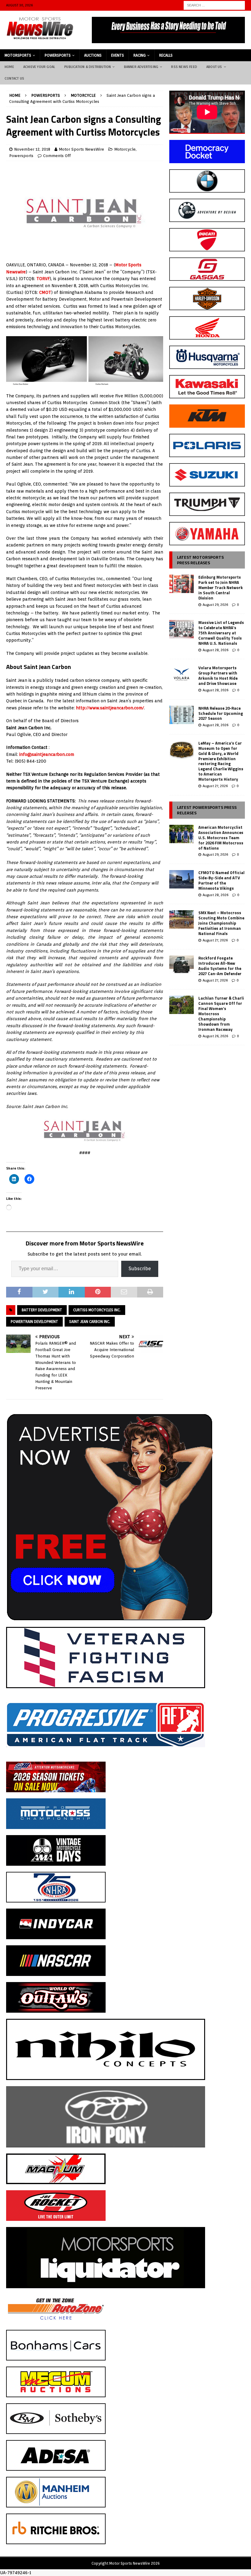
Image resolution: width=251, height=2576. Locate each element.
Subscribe (140, 1269)
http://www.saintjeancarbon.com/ (110, 708)
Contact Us (14, 78)
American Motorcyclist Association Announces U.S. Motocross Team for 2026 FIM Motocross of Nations (221, 838)
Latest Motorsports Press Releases (200, 560)
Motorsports (18, 55)
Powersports (58, 55)
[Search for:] (214, 5)
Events (118, 55)
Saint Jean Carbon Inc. (90, 1322)
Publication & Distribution (88, 67)
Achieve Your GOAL (39, 67)
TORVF (43, 279)
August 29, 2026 (215, 605)
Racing (140, 55)
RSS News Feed (184, 67)
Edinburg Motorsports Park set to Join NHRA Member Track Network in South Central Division (221, 588)
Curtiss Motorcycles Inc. (97, 1310)
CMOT (45, 292)
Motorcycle (125, 149)
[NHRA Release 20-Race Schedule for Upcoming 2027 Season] (182, 715)
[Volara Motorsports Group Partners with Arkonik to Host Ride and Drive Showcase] (182, 674)
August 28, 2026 (215, 650)
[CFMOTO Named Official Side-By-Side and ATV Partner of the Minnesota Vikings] (182, 879)
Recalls (166, 55)
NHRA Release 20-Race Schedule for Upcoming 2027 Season (221, 713)
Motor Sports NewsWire (81, 149)
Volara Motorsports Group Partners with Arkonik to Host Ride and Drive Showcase (218, 676)
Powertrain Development (34, 1322)
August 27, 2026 (215, 786)
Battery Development (42, 1310)
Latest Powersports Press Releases (207, 810)
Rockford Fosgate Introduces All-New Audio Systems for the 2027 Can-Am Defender (220, 966)
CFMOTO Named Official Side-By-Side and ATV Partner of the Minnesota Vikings (221, 880)
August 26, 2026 (215, 1036)
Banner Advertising (141, 67)
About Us (214, 67)
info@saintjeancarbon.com (47, 754)
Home (9, 67)
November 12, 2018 (32, 149)
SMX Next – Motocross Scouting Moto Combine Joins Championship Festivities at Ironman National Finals (221, 923)
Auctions (93, 55)
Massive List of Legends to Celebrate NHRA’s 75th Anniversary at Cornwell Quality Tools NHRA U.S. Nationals (221, 633)
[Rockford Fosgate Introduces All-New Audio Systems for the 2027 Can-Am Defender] (182, 965)
